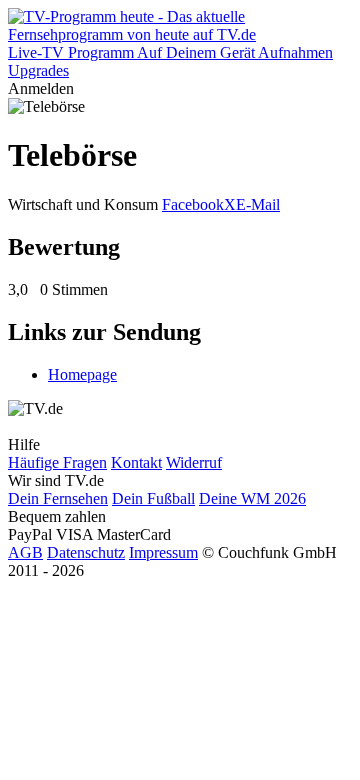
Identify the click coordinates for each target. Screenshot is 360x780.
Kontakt (136, 462)
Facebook (193, 204)
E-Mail (258, 204)
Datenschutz (86, 552)
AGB (25, 552)
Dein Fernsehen (58, 498)
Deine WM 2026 (252, 498)
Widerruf (194, 462)
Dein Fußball (153, 498)
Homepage (82, 374)
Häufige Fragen (57, 462)
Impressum (163, 552)
